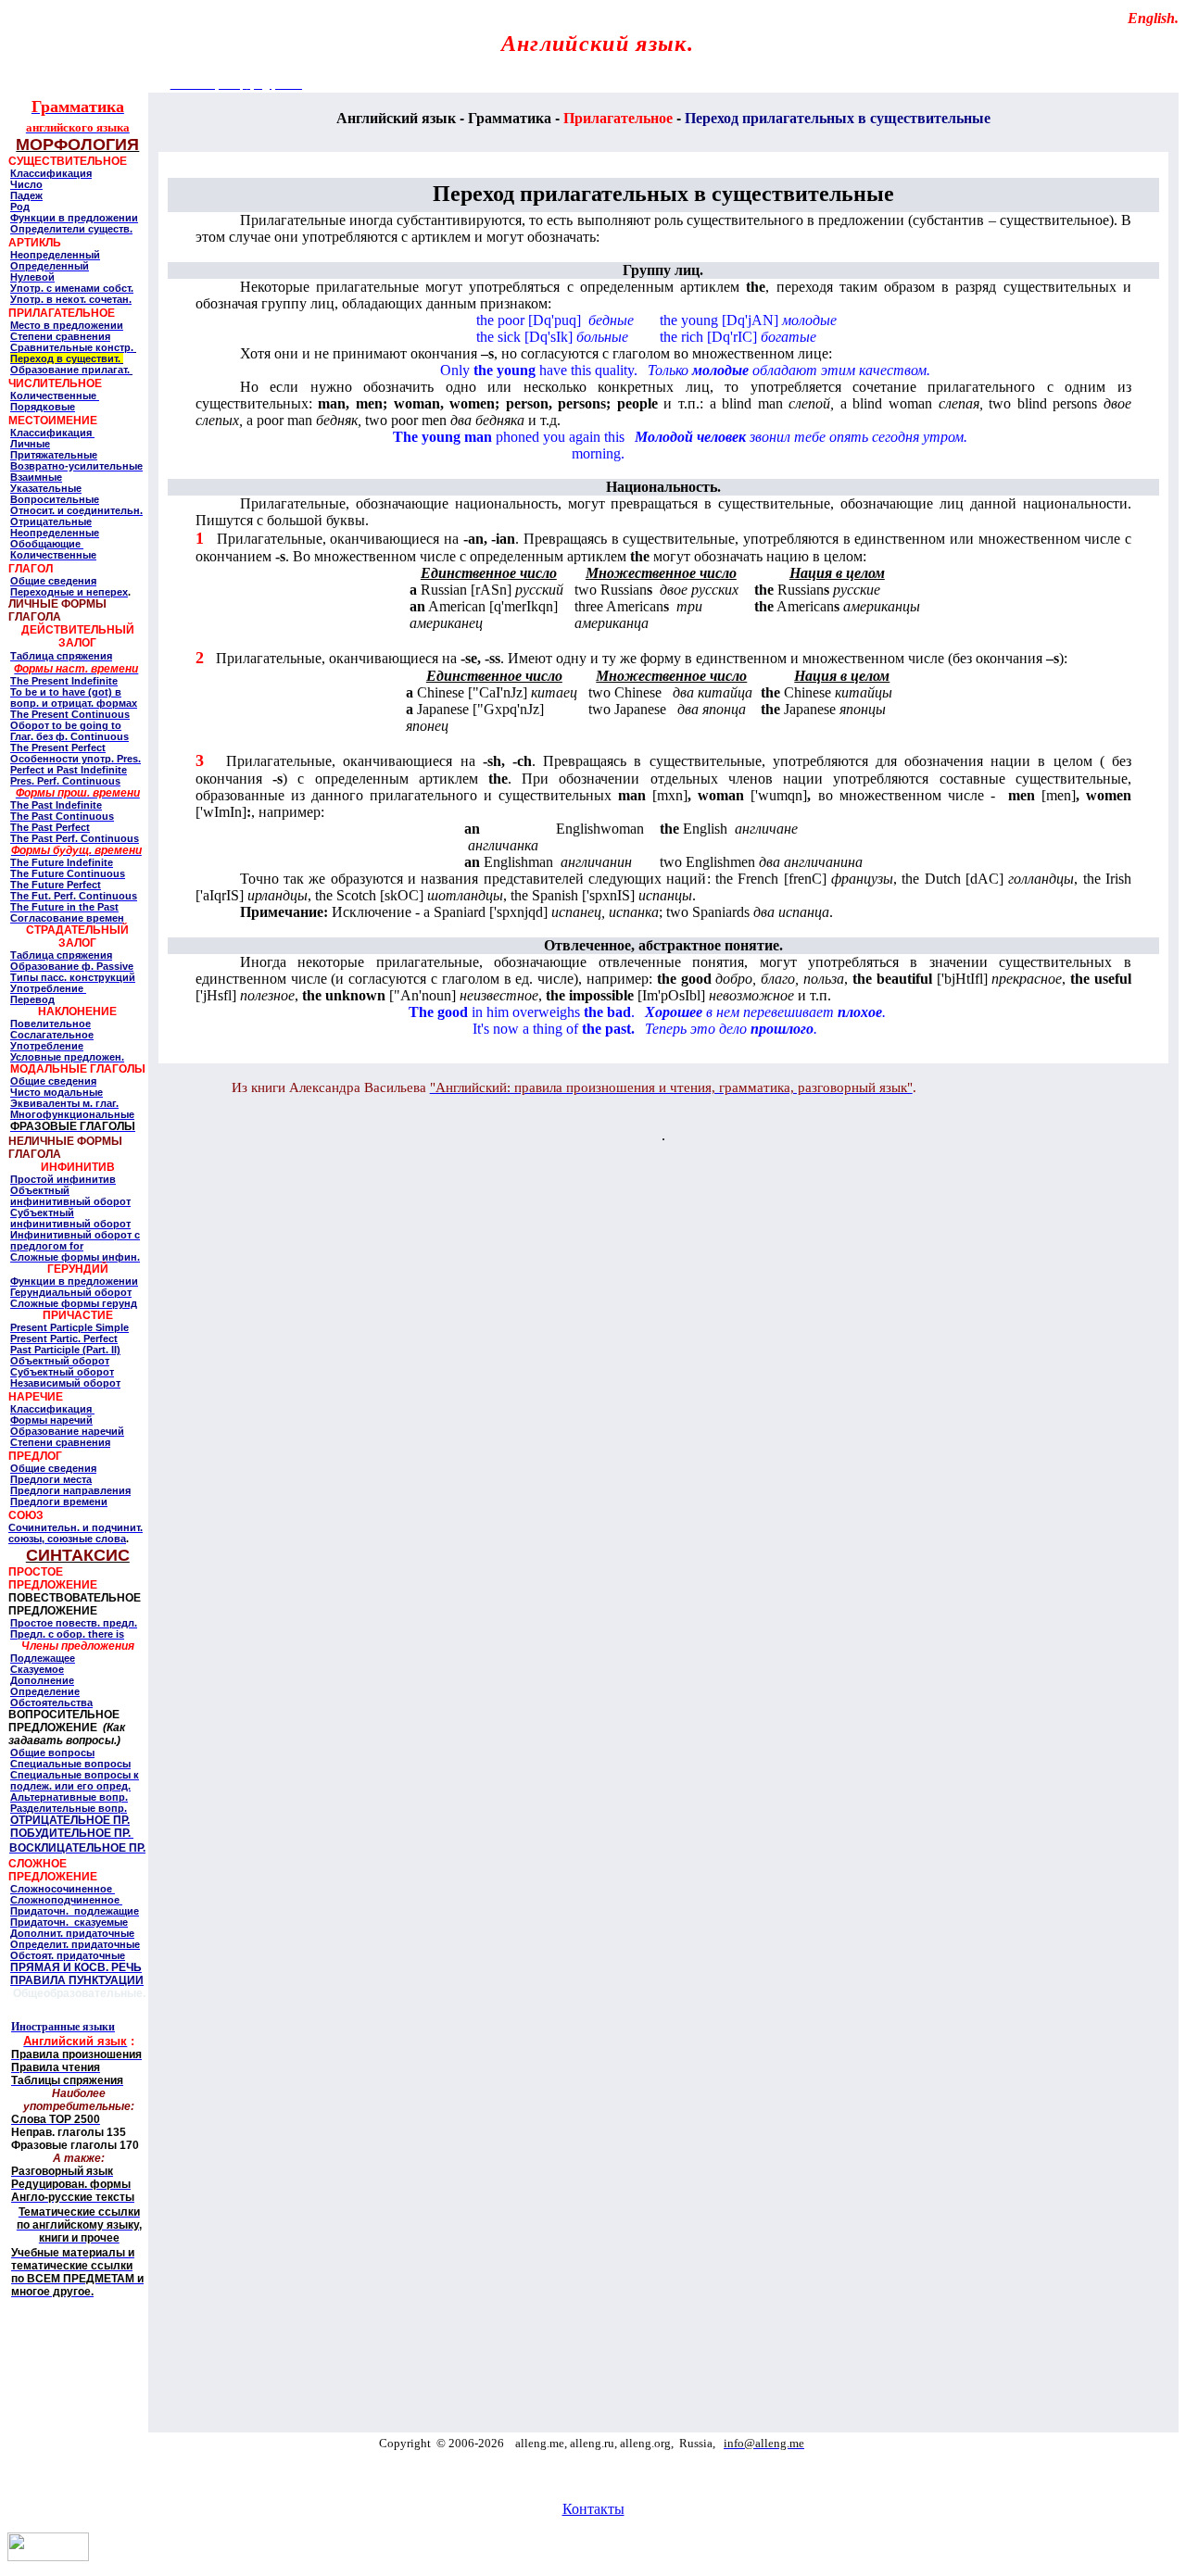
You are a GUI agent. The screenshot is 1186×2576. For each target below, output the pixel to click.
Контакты (593, 2509)
